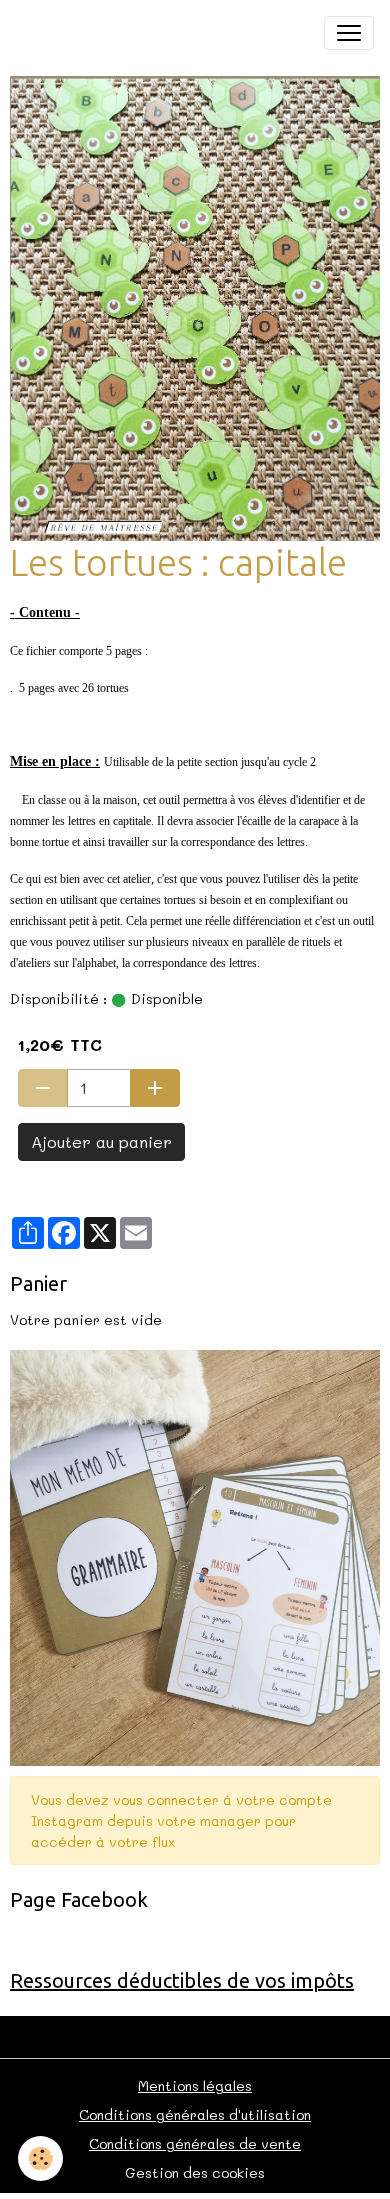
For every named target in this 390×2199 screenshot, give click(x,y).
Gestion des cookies (195, 2172)
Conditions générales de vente (195, 2143)
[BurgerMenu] (349, 33)
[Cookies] (40, 2158)
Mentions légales (195, 2085)
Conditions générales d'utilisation (195, 2114)
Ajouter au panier (101, 1141)
